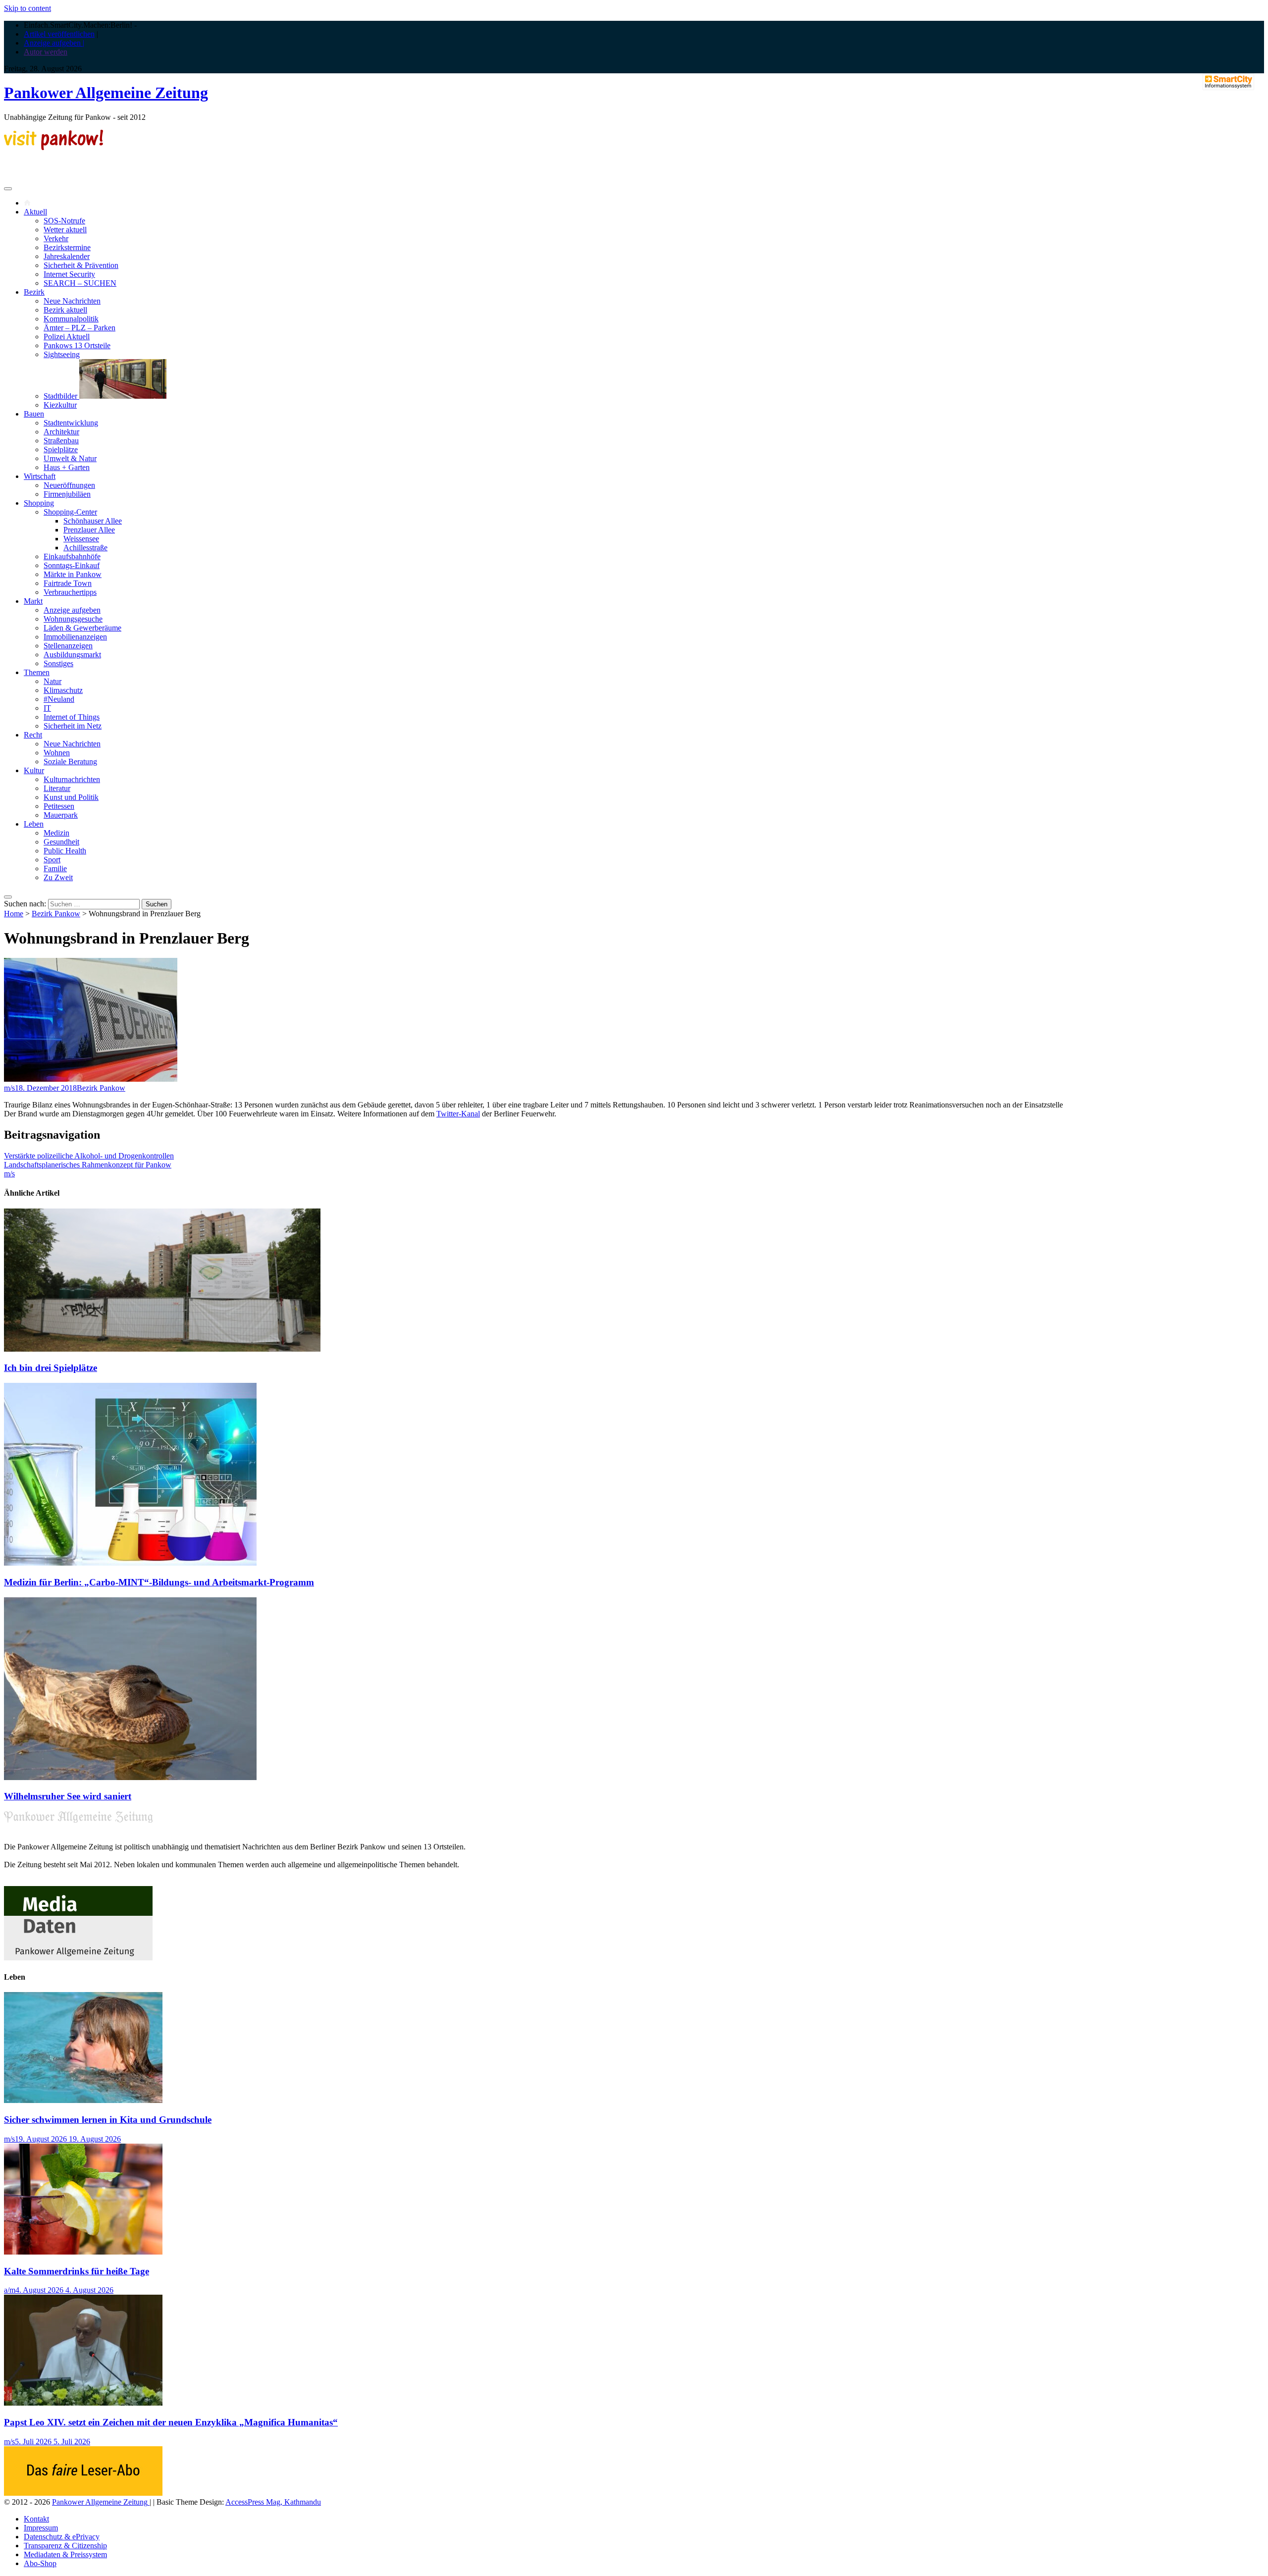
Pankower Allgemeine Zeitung (106, 93)
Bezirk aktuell (65, 310)
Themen (37, 672)
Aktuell (35, 212)
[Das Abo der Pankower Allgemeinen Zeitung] (83, 2493)
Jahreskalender (67, 256)
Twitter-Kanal (458, 1114)
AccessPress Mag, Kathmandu (273, 2502)
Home (14, 914)
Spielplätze (61, 449)
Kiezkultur (60, 405)
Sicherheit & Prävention (81, 265)
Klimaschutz (63, 690)
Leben (34, 824)
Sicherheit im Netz (73, 726)
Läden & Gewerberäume (82, 628)
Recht (33, 735)
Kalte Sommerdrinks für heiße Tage (77, 2271)
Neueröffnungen (69, 485)
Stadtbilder (61, 396)
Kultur (34, 770)
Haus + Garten (67, 467)
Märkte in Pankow (73, 574)
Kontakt (36, 2519)
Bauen (34, 414)
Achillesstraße (85, 548)
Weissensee (81, 539)
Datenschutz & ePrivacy (62, 2537)
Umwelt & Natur (70, 458)
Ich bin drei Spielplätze (51, 1368)
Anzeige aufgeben (72, 610)
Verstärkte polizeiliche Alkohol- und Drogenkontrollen (89, 1156)
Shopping (39, 503)
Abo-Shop (40, 2563)
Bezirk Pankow (56, 914)
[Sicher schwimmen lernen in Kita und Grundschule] (83, 2100)
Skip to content (27, 8)
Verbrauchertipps (70, 592)
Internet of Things (72, 717)
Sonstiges (58, 663)
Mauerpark (61, 815)
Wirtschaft (40, 476)
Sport (52, 860)
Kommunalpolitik (71, 319)
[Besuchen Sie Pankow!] (53, 147)
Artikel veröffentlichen (59, 34)
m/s (9, 1088)
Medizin (56, 833)
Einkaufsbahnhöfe (72, 556)
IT (47, 708)
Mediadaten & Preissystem (65, 2554)
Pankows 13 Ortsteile (77, 345)
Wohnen (57, 753)
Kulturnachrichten (72, 779)
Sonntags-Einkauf (72, 565)
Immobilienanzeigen (75, 637)
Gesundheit (61, 842)
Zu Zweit (58, 877)
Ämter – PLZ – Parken (79, 328)
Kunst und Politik (71, 797)
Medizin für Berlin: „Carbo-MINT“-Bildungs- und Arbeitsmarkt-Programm (159, 1582)
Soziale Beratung (70, 762)
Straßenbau (61, 441)
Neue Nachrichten (72, 301)
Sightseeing (62, 354)
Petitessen (59, 806)
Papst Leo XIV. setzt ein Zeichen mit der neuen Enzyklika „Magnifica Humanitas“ (171, 2422)
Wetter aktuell (65, 230)
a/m (10, 2290)
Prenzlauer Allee (89, 530)
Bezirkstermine (67, 247)
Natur (53, 681)
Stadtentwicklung (71, 423)
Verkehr (56, 238)
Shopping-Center (70, 512)
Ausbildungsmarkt (72, 655)
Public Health (65, 851)
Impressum (41, 2528)
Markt (33, 601)
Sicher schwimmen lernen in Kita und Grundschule (108, 2120)
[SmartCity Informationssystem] (1228, 83)
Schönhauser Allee (93, 521)
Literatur (57, 788)
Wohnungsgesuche (73, 619)
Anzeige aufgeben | (54, 43)
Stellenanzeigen (68, 646)
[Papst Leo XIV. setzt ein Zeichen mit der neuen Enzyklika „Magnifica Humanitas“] (83, 2403)
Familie (55, 868)
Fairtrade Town (68, 583)
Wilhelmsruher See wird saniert (68, 1796)
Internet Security (69, 274)
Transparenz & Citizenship (65, 2546)
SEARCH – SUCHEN (80, 283)
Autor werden (46, 52)
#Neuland (59, 699)
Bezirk (34, 292)
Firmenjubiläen (67, 494)
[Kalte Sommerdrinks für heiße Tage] (83, 2252)
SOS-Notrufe (64, 221)
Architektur (61, 432)
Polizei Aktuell (67, 337)
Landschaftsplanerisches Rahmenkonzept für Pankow (88, 1165)
